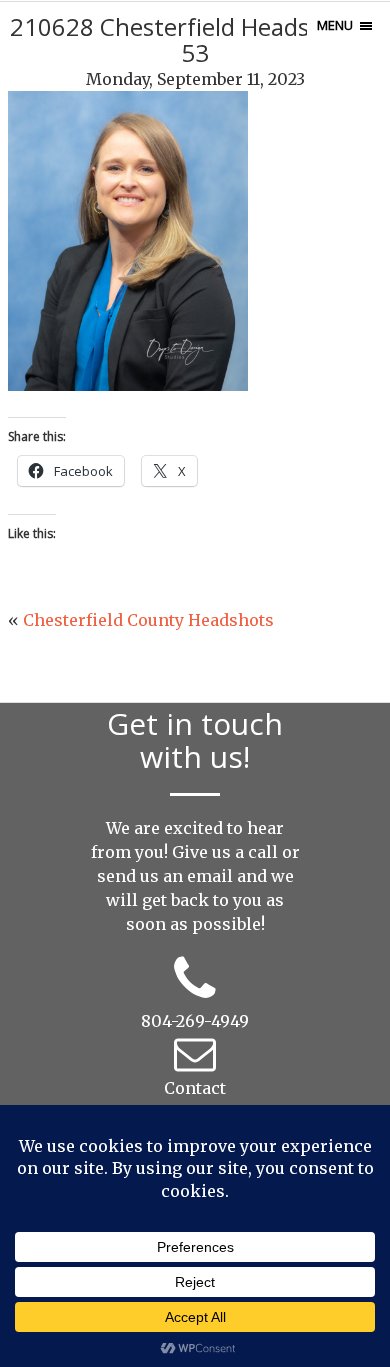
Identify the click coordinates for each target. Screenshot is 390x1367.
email (210, 876)
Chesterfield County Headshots (148, 620)
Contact (195, 1088)
